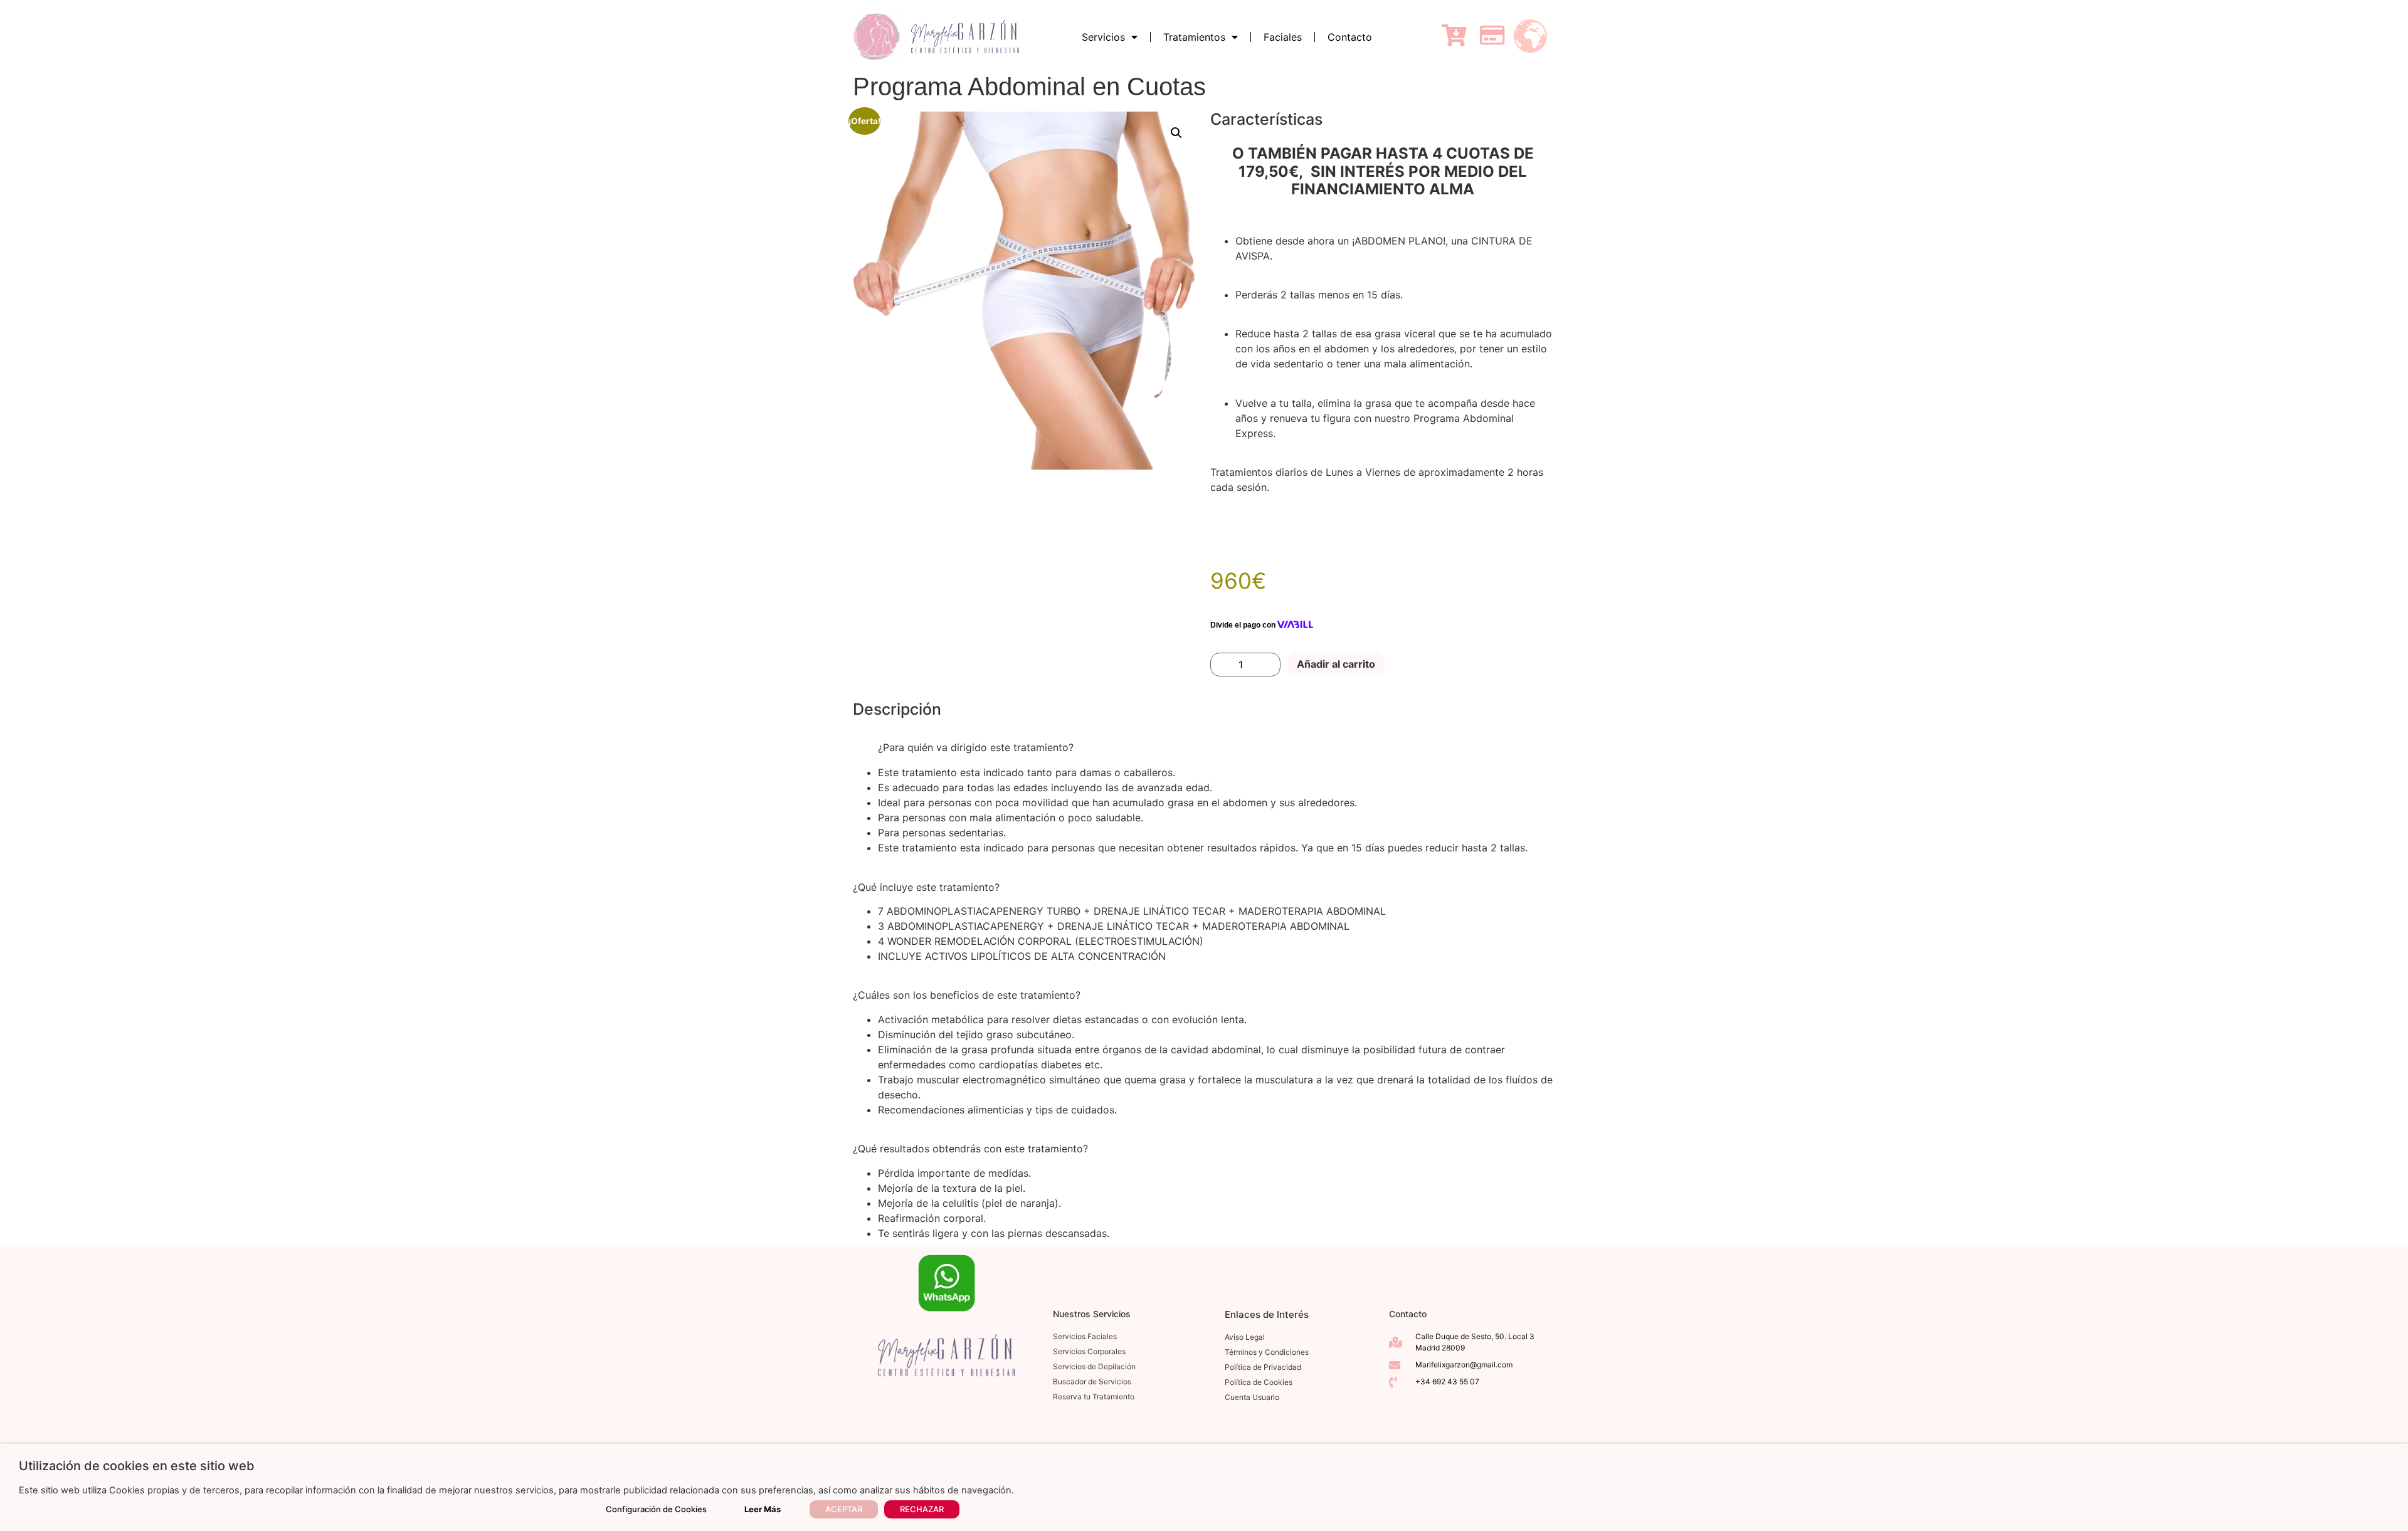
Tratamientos (1194, 37)
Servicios (1103, 37)
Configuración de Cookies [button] (656, 1509)
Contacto (1350, 37)
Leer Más (763, 1509)
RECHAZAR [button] (922, 1509)
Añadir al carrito (1336, 664)
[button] (1176, 133)
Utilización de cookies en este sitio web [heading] (137, 1466)
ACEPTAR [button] (844, 1509)
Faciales (1283, 37)
